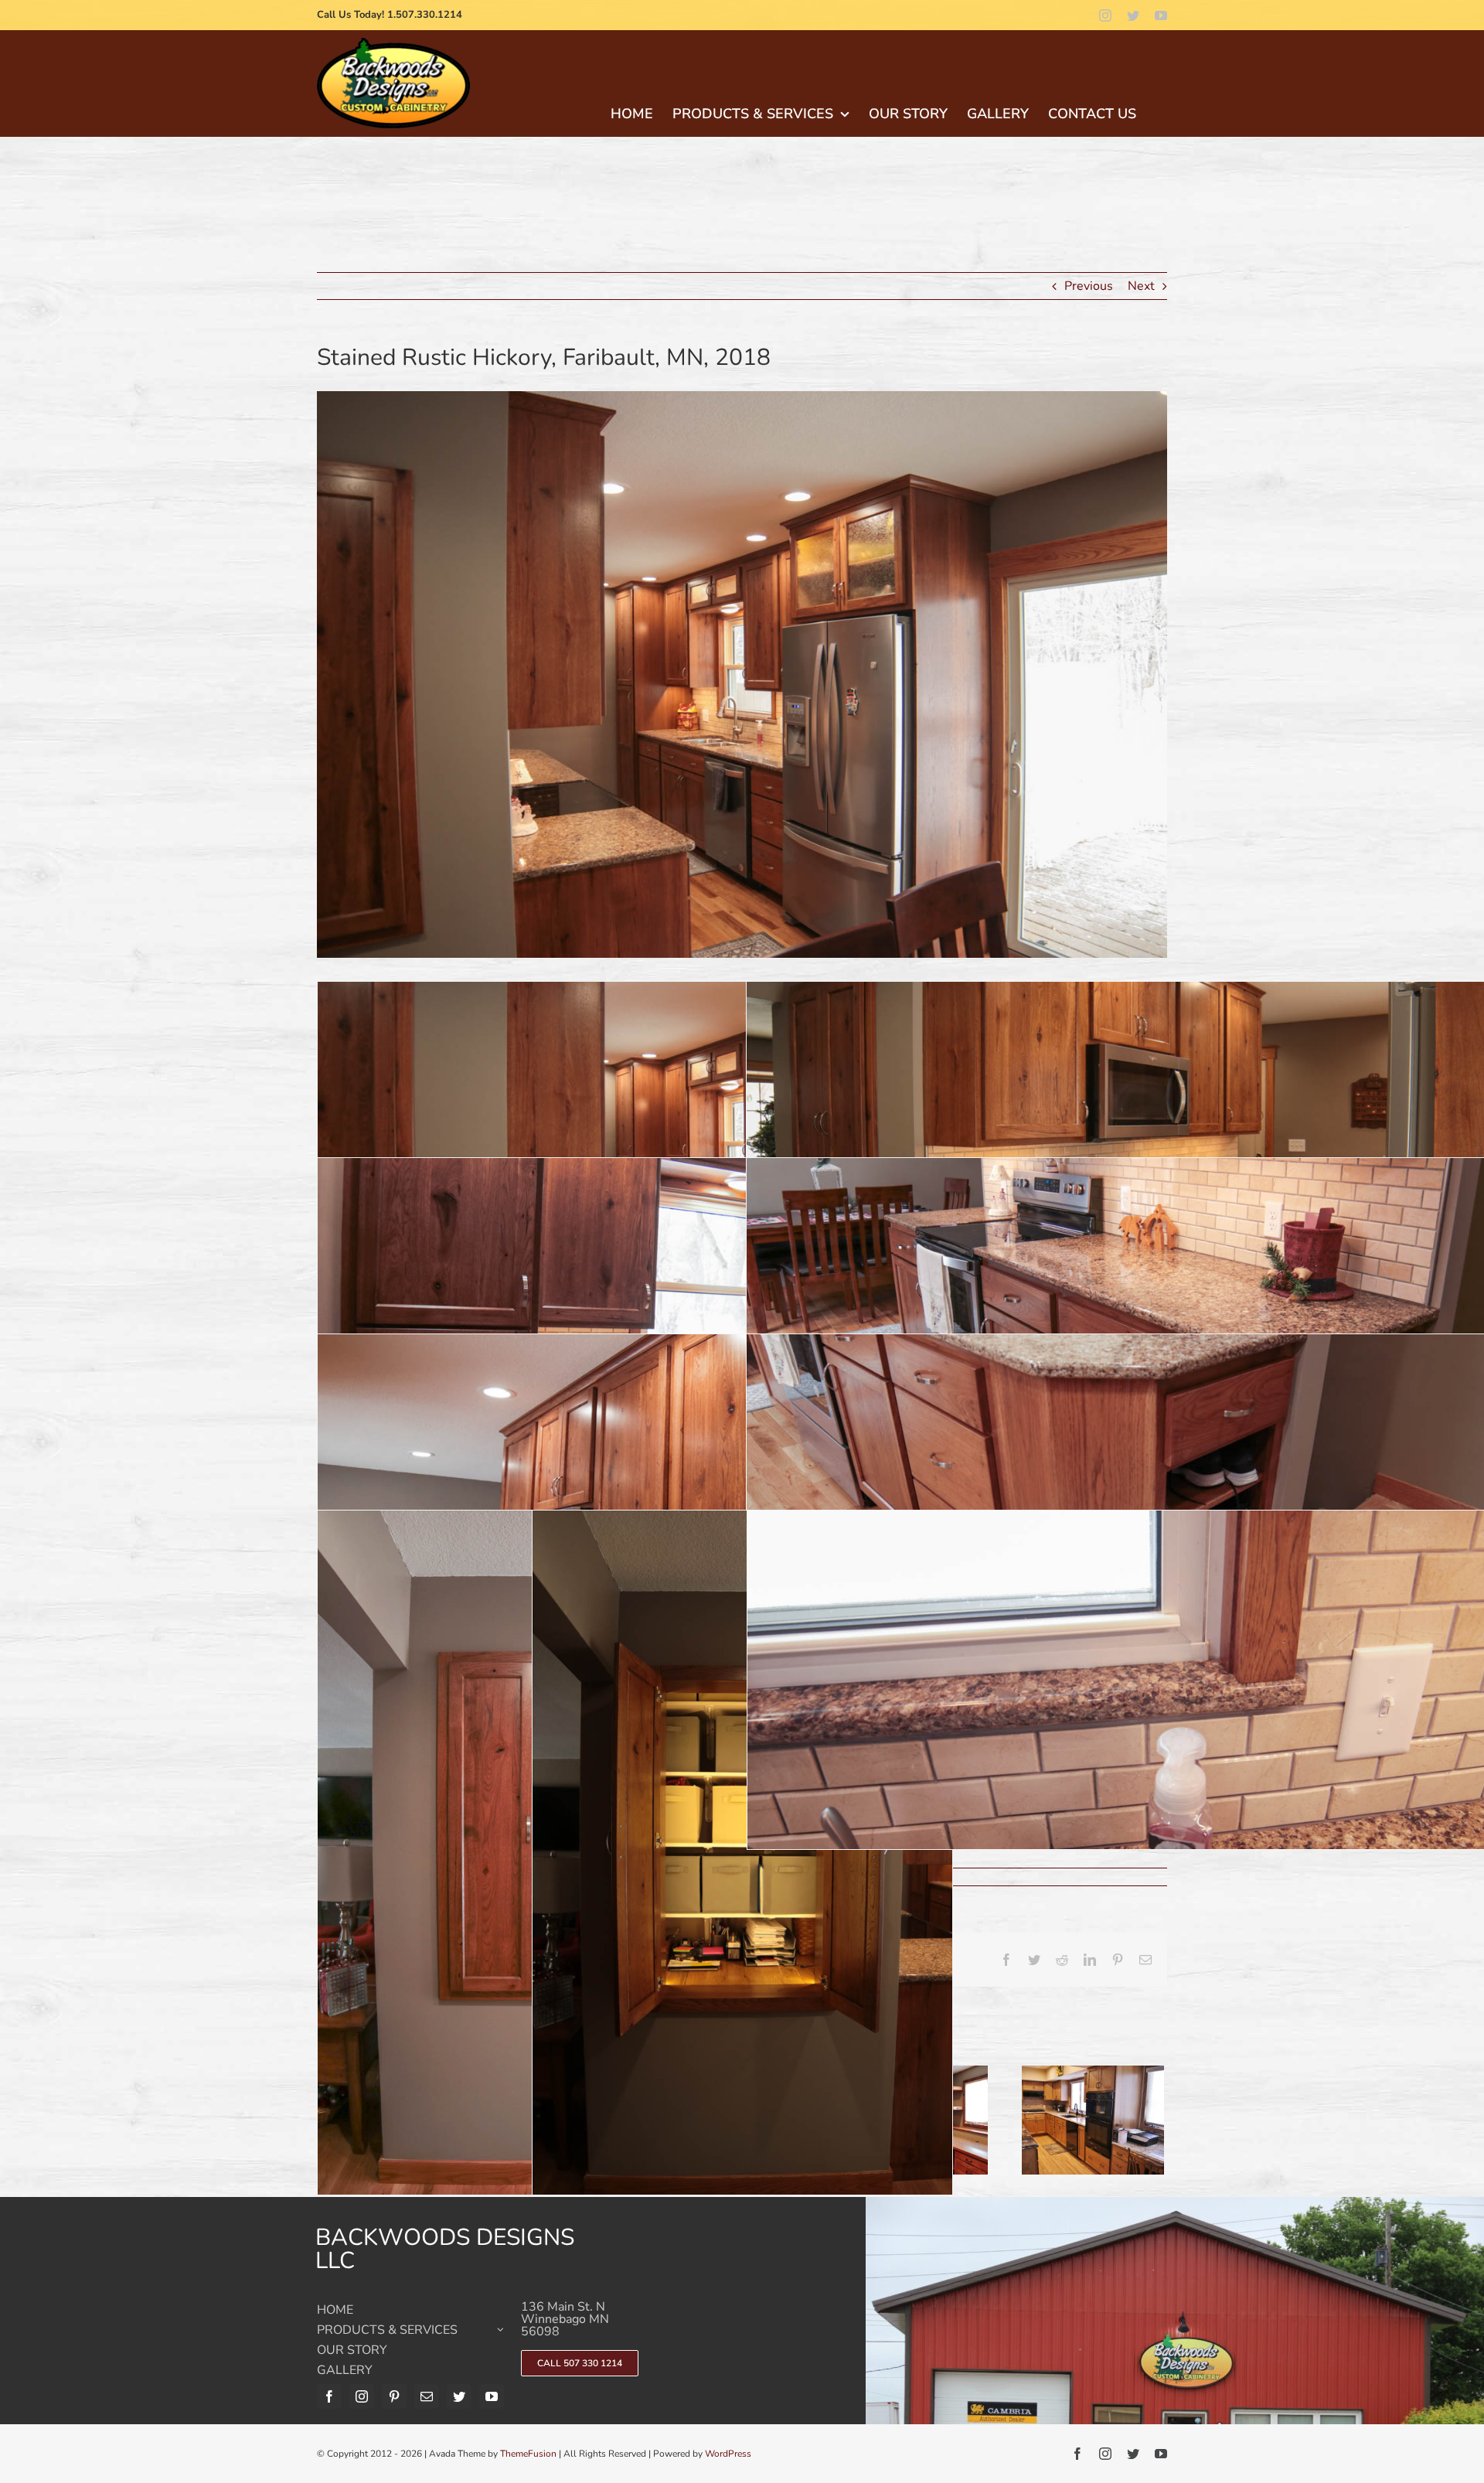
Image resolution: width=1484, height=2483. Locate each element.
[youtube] (1161, 15)
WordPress (728, 2454)
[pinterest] (394, 2396)
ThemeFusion (528, 2454)
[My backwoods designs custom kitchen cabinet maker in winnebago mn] (393, 44)
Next (1141, 286)
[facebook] (329, 2396)
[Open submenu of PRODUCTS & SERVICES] (500, 2334)
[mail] (427, 2396)
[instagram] (1105, 15)
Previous (1089, 286)
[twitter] (1133, 15)
